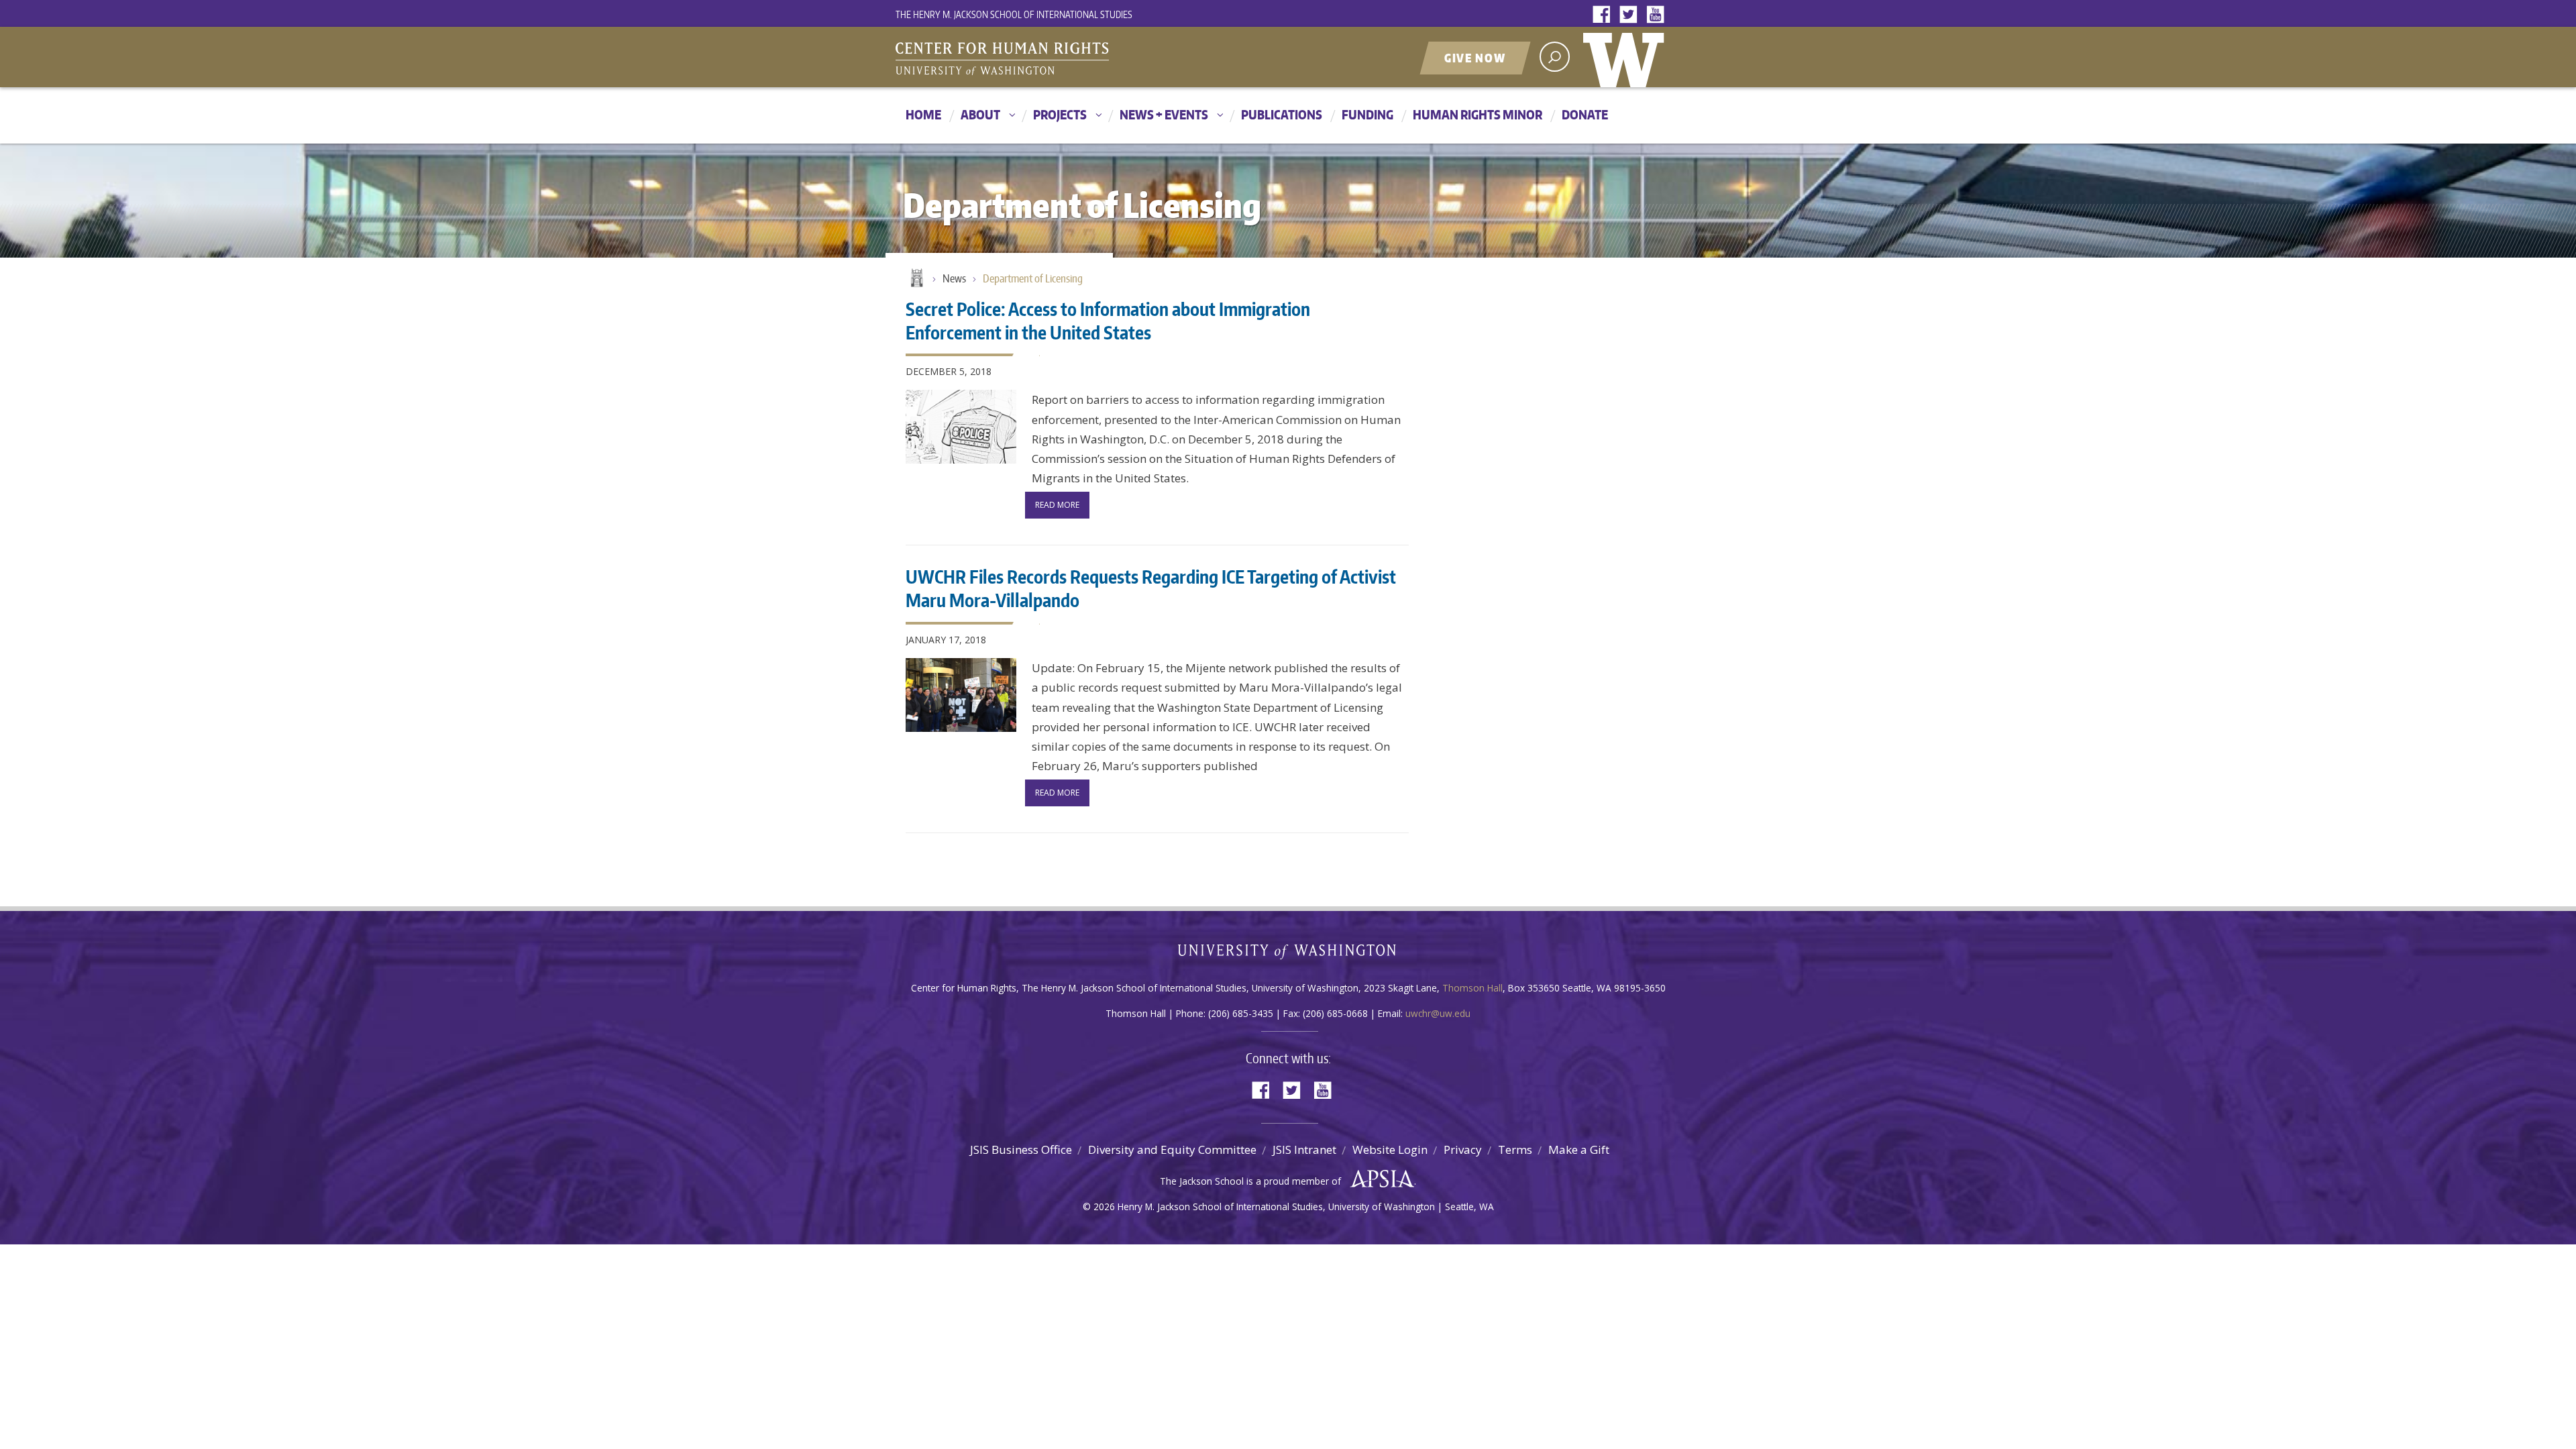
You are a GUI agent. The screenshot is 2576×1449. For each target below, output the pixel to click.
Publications (1282, 114)
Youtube (1658, 15)
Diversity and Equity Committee (1172, 1149)
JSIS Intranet (1304, 1149)
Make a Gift (1579, 1149)
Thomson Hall (1472, 988)
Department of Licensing (1033, 278)
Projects (1060, 114)
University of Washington (1627, 57)
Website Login (1390, 1149)
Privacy (1463, 1149)
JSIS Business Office (1021, 1149)
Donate (1585, 114)
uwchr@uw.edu (1438, 1013)
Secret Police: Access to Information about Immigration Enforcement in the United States (1108, 320)
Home (923, 114)
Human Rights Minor (1478, 114)
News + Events (1164, 114)
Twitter (1631, 15)
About (980, 114)
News (954, 278)
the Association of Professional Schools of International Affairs (1379, 1179)
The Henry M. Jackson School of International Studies (1014, 14)
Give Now (1475, 58)
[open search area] (1555, 57)
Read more (1057, 505)
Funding (1367, 114)
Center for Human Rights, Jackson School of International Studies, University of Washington (1030, 58)
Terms (1515, 1149)
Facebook (1605, 15)
